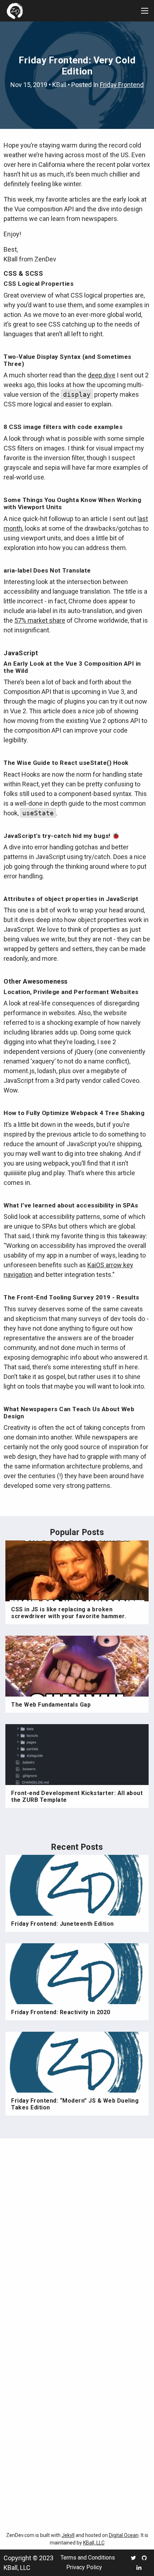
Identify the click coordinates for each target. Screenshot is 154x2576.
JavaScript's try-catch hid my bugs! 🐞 (62, 836)
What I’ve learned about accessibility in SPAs (71, 1205)
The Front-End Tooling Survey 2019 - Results (71, 1297)
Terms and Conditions (88, 2558)
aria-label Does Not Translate (47, 570)
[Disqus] (77, 2239)
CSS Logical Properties (38, 284)
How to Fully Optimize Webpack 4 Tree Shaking (74, 1113)
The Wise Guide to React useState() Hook (66, 763)
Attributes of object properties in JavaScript (71, 899)
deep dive (102, 375)
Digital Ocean (124, 2535)
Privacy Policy (84, 2567)
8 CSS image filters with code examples (63, 427)
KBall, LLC (94, 2543)
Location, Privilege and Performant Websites (71, 992)
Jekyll (68, 2535)
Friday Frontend (122, 85)
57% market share (40, 620)
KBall (59, 85)
